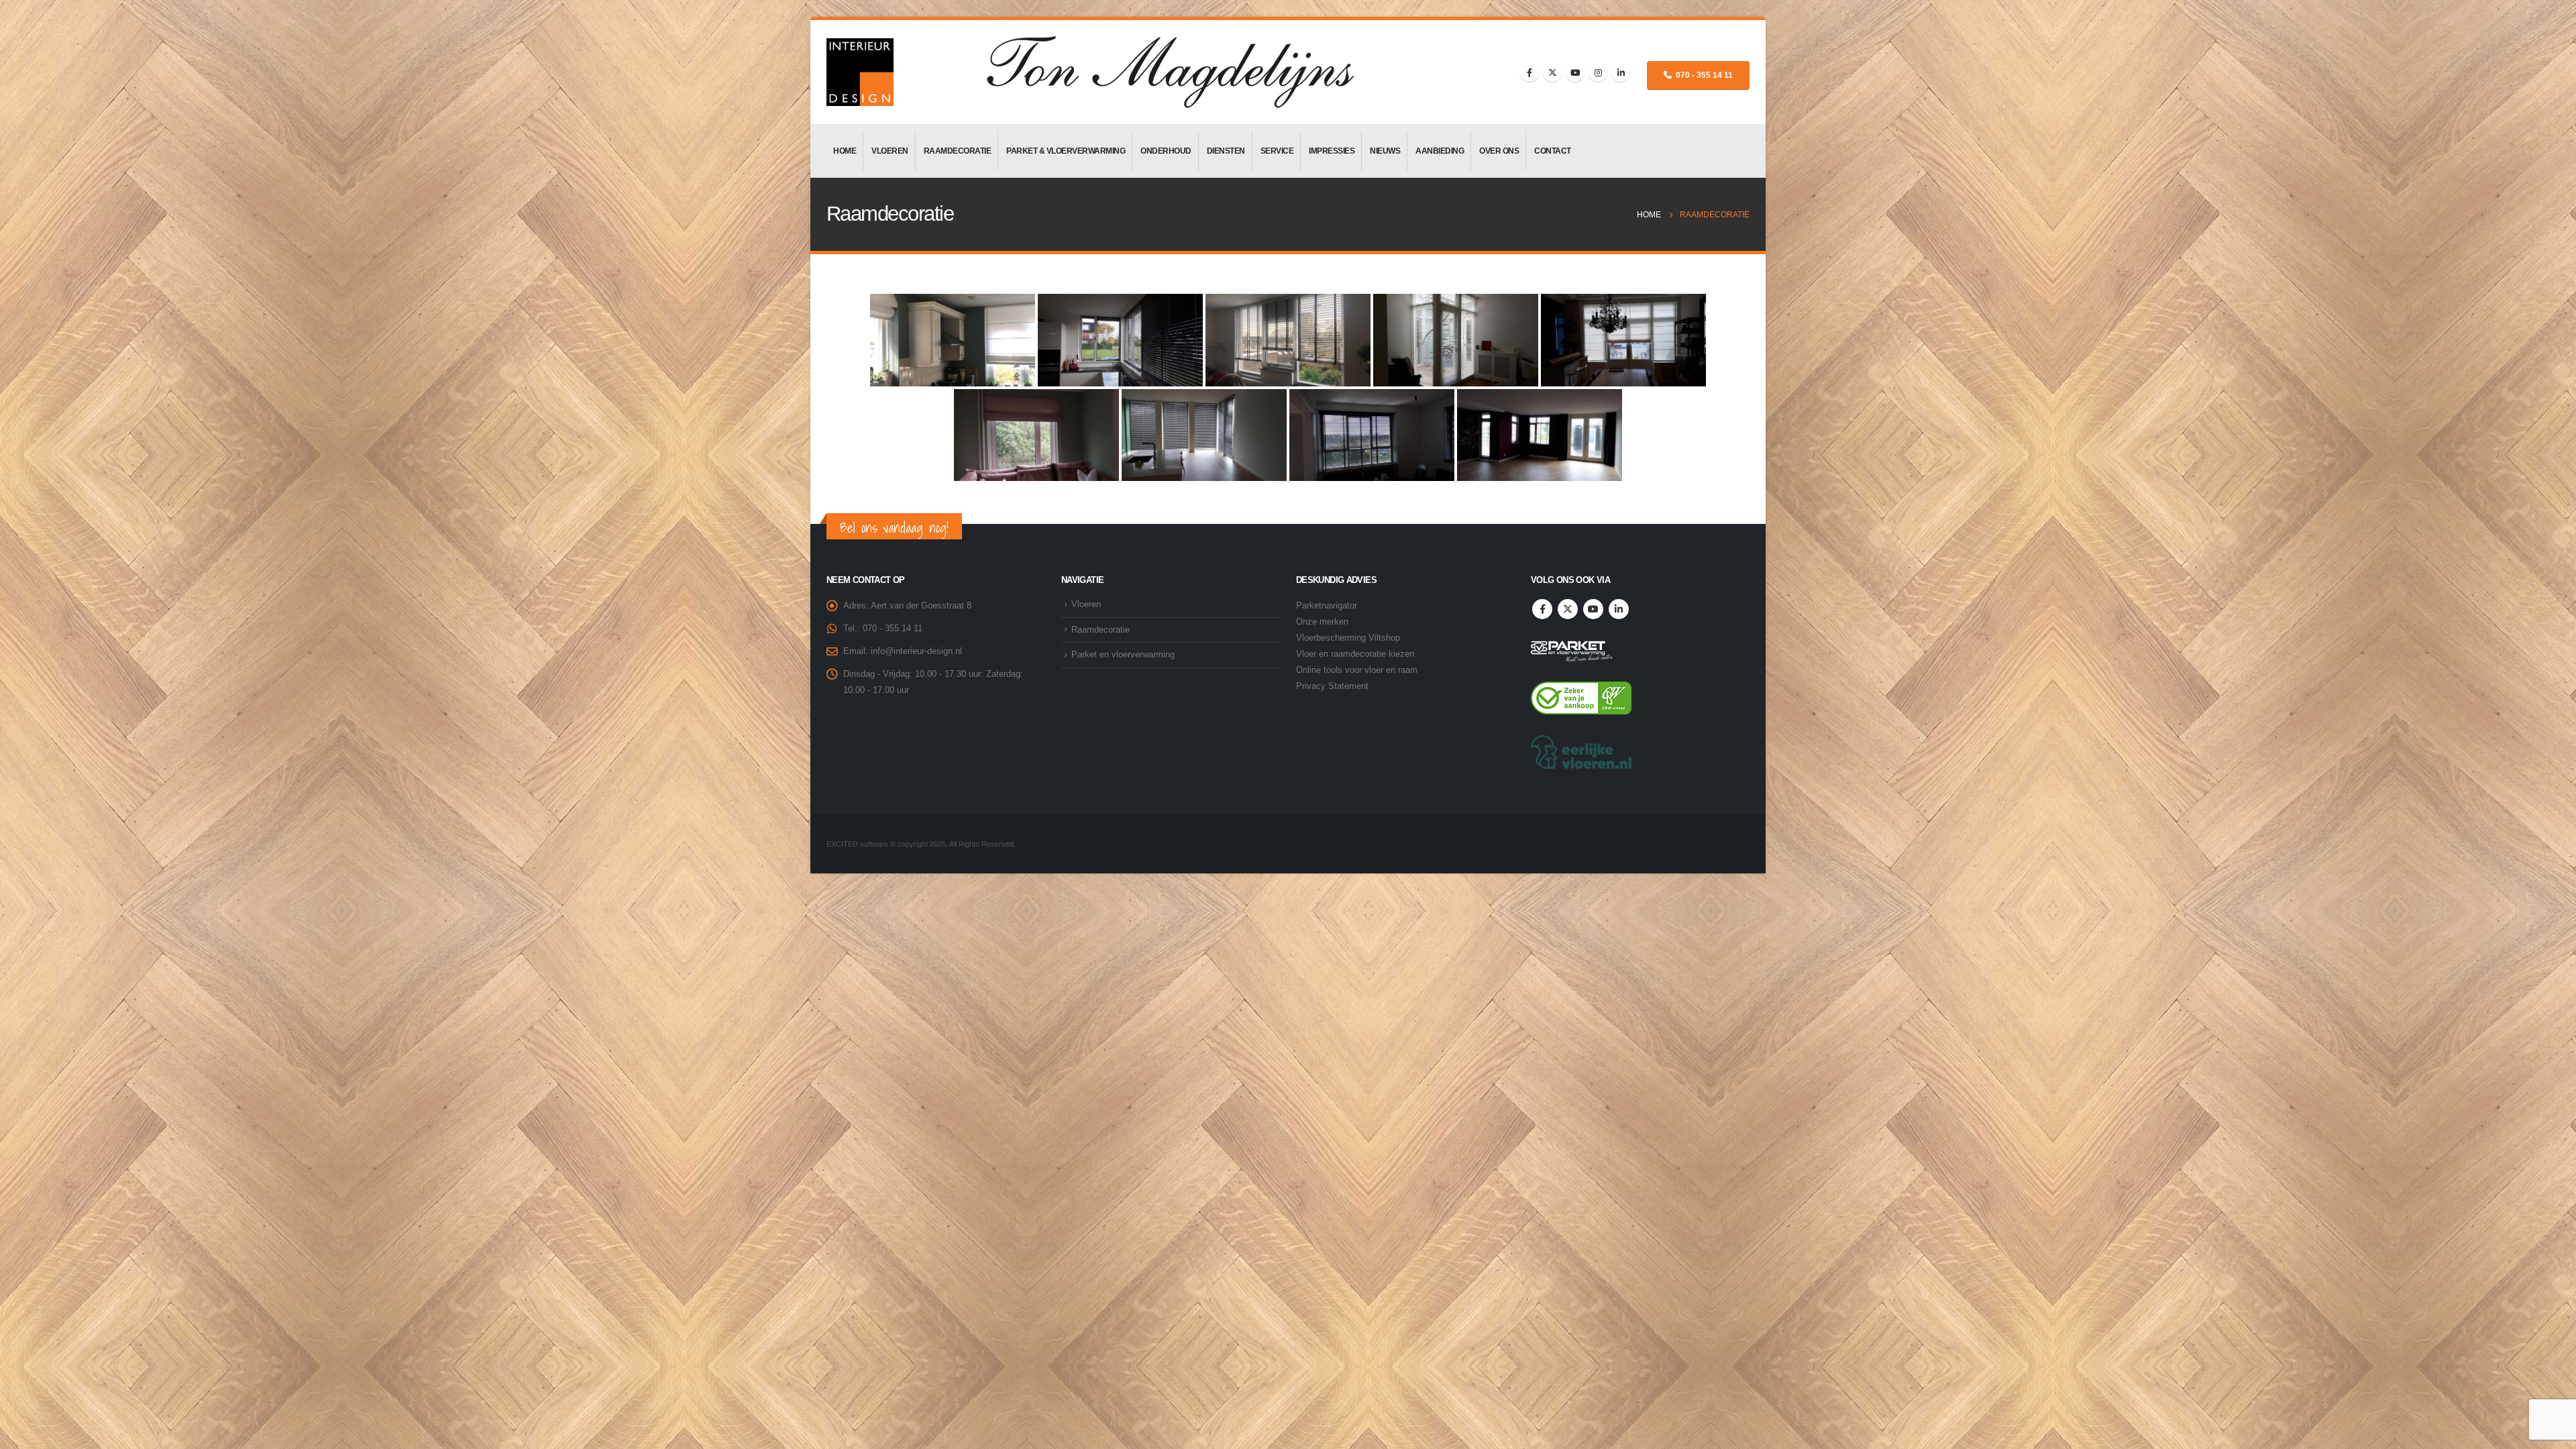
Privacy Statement (1332, 686)
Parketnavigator (1327, 606)
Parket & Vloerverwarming (1066, 151)
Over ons (1499, 151)
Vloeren (890, 151)
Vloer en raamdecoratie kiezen (1355, 654)
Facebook (1542, 609)
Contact (1553, 151)
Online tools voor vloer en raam (1357, 670)
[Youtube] (1575, 72)
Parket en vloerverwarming (1123, 655)
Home (845, 151)
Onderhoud (1166, 151)
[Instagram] (1598, 72)
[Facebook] (1529, 72)
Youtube (1593, 609)
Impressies (1332, 151)
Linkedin (1619, 609)
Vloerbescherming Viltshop (1348, 638)
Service (1277, 151)
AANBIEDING (1440, 151)
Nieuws (1385, 151)
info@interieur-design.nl (916, 651)
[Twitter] (1552, 72)
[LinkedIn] (1621, 72)
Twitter (1568, 609)
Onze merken (1322, 622)
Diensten (1226, 151)
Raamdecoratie (958, 151)
